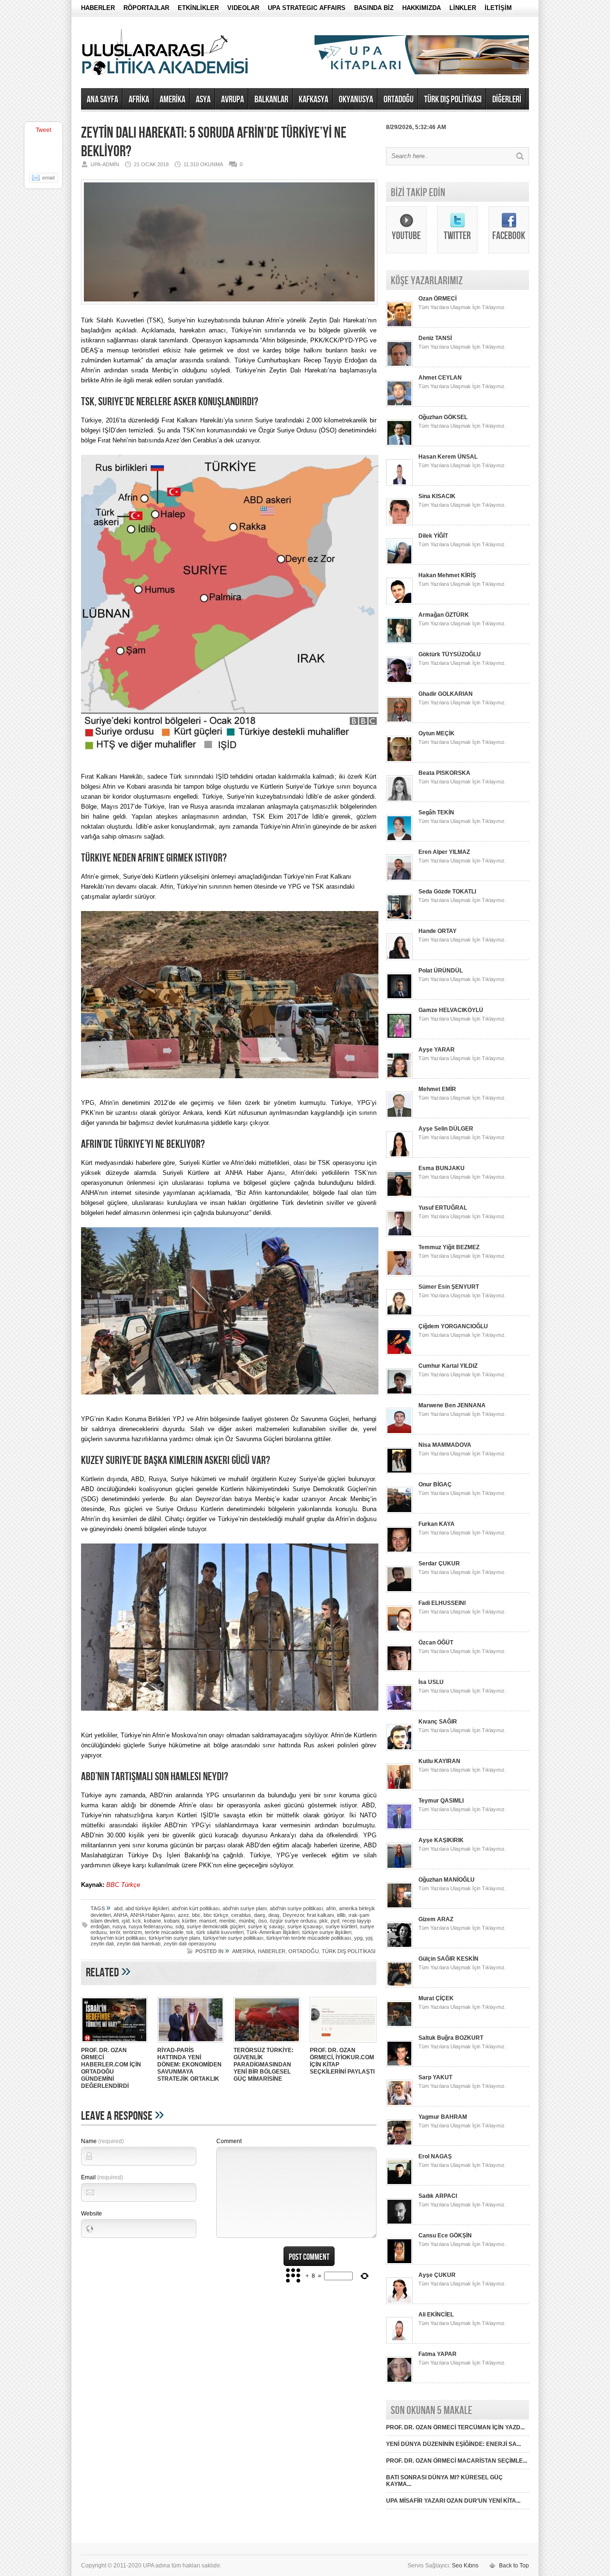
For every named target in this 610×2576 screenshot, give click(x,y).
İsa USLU (431, 1682)
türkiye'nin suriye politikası (233, 1938)
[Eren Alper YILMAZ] (399, 879)
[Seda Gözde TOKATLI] (399, 919)
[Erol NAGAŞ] (399, 2184)
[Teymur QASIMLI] (399, 1828)
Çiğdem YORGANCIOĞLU (453, 1326)
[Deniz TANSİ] (399, 365)
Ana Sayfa (102, 100)
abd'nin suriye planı (245, 1908)
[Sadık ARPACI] (399, 2223)
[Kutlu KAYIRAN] (399, 1788)
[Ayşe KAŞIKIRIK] (399, 1867)
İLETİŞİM (498, 8)
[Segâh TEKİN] (399, 840)
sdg (180, 1926)
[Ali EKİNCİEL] (399, 2342)
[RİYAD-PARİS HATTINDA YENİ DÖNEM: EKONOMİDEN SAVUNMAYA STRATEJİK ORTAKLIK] (191, 2044)
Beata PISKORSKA (444, 773)
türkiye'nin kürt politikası (118, 1938)
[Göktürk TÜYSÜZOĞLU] (399, 682)
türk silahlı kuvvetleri (220, 1932)
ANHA (121, 1915)
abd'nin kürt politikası (196, 1908)
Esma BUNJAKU (442, 1168)
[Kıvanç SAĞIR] (399, 1749)
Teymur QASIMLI (441, 1801)
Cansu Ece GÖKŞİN (445, 2235)
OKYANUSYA (356, 100)
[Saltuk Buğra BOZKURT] (399, 2065)
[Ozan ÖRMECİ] (399, 326)
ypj (369, 1938)
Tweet (43, 130)
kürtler (189, 1921)
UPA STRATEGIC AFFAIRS (307, 8)
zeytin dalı (102, 1944)
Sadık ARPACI (438, 2196)
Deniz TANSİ (435, 338)
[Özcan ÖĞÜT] (399, 1670)
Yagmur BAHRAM (443, 2117)
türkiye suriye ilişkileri (327, 1932)
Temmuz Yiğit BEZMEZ (449, 1247)
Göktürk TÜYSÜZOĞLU (450, 654)
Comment (229, 2141)
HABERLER (98, 8)
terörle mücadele (164, 1932)
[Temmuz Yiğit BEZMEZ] (399, 1274)
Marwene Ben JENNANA (452, 1405)
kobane (152, 1921)
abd (118, 1908)
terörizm (132, 1932)
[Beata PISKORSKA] (399, 800)
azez (183, 1915)
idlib (341, 1915)
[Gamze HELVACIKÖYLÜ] (399, 1037)
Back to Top (514, 2566)
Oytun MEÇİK (437, 733)
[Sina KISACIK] (399, 523)
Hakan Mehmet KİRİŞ (447, 575)
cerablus (241, 1915)
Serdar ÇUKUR (439, 1564)
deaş (274, 1915)
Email (102, 2177)
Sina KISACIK (437, 496)
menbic (228, 1921)
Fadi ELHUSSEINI (442, 1603)
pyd (335, 1921)
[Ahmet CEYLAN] (399, 405)
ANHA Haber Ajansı (152, 1915)
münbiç (247, 1921)
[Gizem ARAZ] (399, 1946)
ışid (126, 1921)
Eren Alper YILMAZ (444, 852)
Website (91, 2214)
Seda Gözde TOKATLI (447, 892)
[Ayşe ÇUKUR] (399, 2302)
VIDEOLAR (243, 8)
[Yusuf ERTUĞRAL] (399, 1235)
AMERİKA (173, 100)
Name (102, 2141)
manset (208, 1921)
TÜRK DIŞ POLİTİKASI (453, 100)
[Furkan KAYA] (399, 1551)
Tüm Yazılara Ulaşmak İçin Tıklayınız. (462, 307)
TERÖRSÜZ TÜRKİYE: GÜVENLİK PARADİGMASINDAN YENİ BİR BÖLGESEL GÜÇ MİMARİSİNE (264, 2065)
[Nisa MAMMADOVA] (399, 1472)
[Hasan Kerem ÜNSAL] (399, 484)
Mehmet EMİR (437, 1089)
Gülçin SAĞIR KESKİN (448, 1959)
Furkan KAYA (437, 1524)
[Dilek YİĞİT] (399, 563)
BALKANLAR (271, 100)
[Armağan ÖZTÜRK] (399, 642)
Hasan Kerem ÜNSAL (448, 457)
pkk (324, 1921)
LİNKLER (463, 8)
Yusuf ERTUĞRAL (443, 1208)
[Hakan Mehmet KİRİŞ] (399, 602)
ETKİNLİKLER (198, 8)
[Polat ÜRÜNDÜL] (399, 998)
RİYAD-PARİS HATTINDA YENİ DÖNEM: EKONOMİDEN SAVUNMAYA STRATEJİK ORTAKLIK (189, 2065)
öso (263, 1921)
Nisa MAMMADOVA (445, 1445)
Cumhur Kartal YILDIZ (448, 1366)
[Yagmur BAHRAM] (399, 2144)
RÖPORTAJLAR (146, 8)
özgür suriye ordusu (293, 1921)
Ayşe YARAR (437, 1050)
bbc (196, 1915)
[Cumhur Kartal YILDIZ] (399, 1393)
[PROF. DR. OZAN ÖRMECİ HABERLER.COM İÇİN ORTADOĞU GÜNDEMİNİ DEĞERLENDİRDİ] (114, 2044)
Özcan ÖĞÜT (436, 1643)
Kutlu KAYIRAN (439, 1761)
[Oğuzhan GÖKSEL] (399, 444)
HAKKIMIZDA (422, 8)
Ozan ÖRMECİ (437, 299)
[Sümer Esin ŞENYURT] (399, 1314)
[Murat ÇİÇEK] (399, 2025)
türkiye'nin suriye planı (174, 1938)
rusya (119, 1926)
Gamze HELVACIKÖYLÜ (451, 1010)
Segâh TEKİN (436, 812)
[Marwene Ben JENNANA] (399, 1433)
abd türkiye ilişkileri (147, 1908)
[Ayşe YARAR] (399, 1077)
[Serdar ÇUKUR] (399, 1591)
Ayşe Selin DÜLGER (446, 1129)
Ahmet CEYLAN (440, 378)
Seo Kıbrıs (465, 2566)
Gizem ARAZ (436, 1919)
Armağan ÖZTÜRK (444, 615)
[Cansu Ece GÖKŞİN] (399, 2263)
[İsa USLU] (399, 1709)
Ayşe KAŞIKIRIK (441, 1840)
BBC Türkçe (123, 1885)
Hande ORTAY (437, 931)
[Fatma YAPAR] (399, 2381)
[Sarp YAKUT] (399, 2105)
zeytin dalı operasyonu (190, 1944)
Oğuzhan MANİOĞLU (447, 1880)
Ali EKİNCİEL (436, 2315)
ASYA (203, 100)
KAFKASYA (314, 100)
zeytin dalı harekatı (139, 1944)
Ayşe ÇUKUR (437, 2275)
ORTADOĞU (399, 100)
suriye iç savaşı (266, 1926)
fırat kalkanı (320, 1915)
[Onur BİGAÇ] (399, 1512)
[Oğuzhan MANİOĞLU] (399, 1907)
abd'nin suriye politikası (296, 1908)
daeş (260, 1915)
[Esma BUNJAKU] (399, 1195)
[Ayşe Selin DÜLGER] (399, 1156)
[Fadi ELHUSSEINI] (399, 1630)
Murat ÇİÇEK (436, 1998)
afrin (331, 1908)
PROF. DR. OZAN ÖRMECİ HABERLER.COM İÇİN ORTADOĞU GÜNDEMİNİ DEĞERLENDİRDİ (111, 2068)
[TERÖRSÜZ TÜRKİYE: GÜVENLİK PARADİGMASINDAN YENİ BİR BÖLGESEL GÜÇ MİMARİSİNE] (267, 2044)
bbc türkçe (216, 1915)
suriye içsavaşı (305, 1926)
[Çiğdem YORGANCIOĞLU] (399, 1353)
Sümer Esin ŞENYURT (449, 1287)
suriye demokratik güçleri (216, 1926)
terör (115, 1932)
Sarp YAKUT (435, 2077)
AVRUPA (233, 100)
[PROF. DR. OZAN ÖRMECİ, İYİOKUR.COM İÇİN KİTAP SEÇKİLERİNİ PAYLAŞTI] (343, 2044)
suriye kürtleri (341, 1926)
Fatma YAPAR (437, 2354)
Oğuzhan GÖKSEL (443, 417)
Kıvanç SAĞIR (438, 1722)
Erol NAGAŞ (435, 2156)
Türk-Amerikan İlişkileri (273, 1932)
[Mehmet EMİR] (399, 1116)
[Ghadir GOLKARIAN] (399, 721)
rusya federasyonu (151, 1926)
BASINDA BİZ (374, 8)
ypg (358, 1938)
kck (137, 1921)
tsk (190, 1932)
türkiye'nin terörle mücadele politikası (309, 1938)
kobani (172, 1921)
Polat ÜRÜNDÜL (441, 971)
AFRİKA (139, 100)
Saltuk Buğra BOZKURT (451, 2038)
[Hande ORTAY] (399, 958)
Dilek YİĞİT (433, 536)
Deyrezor (293, 1915)
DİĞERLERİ (507, 100)
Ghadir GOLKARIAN (446, 694)
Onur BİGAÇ (435, 1484)
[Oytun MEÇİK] (399, 761)
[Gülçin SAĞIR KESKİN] (399, 1986)
